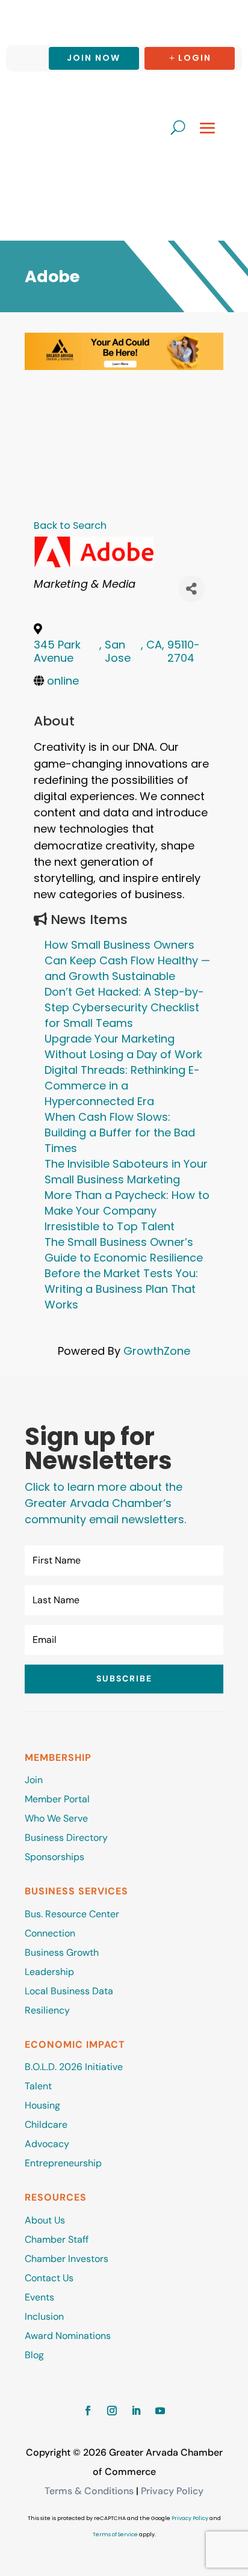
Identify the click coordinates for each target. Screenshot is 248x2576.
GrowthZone (157, 1351)
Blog (34, 2355)
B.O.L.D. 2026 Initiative (74, 2067)
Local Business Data (69, 1991)
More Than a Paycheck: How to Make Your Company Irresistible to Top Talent (127, 1211)
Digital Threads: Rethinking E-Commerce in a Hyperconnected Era (122, 1086)
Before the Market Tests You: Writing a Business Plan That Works (121, 1289)
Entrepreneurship (64, 2163)
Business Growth (62, 1952)
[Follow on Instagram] (112, 2411)
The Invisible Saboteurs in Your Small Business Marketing (126, 1172)
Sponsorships (54, 1857)
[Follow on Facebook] (88, 2411)
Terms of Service (115, 2534)
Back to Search (70, 525)
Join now (94, 58)
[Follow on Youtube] (160, 2411)
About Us (45, 2220)
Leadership (49, 1972)
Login (195, 58)
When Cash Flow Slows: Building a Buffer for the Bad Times (120, 1132)
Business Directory (66, 1838)
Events (39, 2297)
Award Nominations (68, 2336)
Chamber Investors (67, 2259)
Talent (38, 2086)
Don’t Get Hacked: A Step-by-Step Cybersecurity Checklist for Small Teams (124, 1007)
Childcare (46, 2125)
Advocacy (47, 2144)
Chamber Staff (57, 2239)
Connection (50, 1933)
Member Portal (57, 1799)
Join (34, 1780)
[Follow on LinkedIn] (136, 2411)
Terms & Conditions (89, 2491)
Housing (42, 2105)
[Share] (192, 589)
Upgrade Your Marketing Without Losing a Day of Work (123, 1046)
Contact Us (49, 2278)
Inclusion (44, 2316)
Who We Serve (56, 1818)
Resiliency (47, 2010)
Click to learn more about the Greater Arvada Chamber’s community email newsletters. (105, 1503)
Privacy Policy (172, 2491)
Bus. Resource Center (72, 1914)
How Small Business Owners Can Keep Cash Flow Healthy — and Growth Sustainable (127, 960)
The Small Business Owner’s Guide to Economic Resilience (124, 1250)
